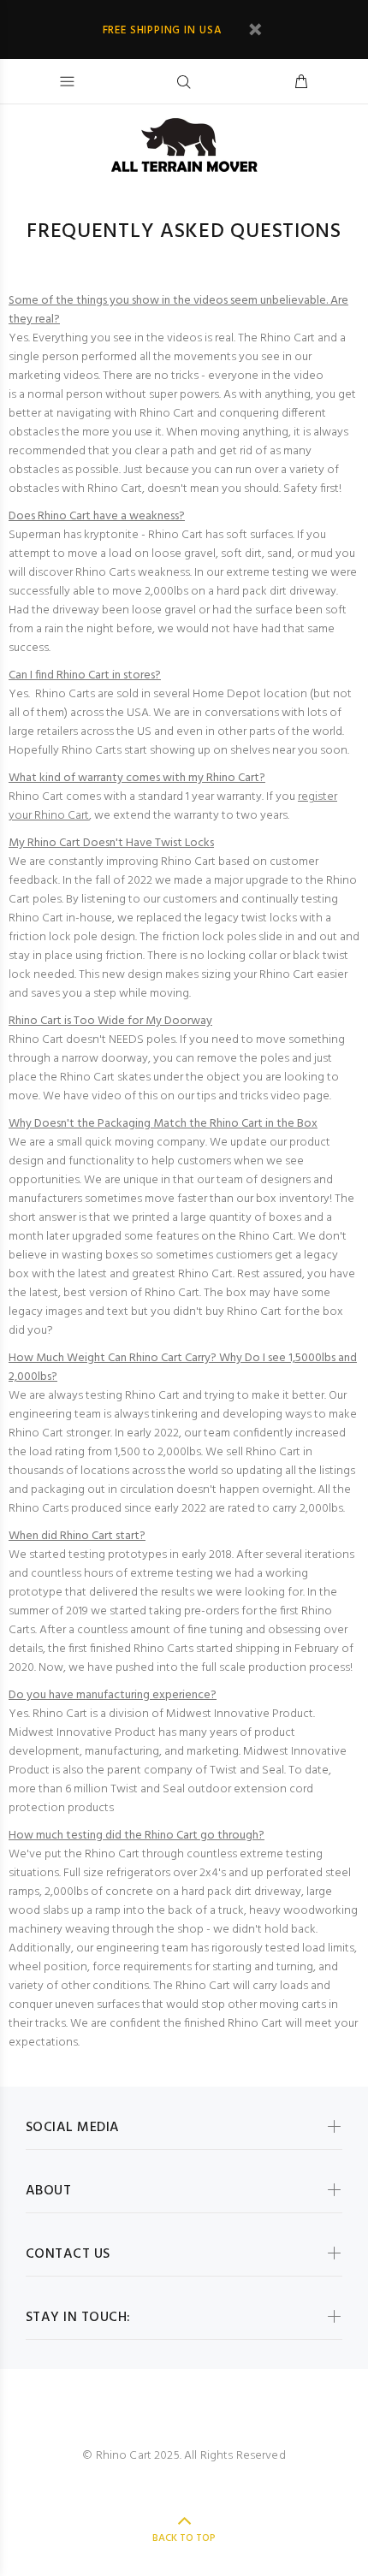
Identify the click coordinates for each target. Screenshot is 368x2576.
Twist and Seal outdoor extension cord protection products (161, 1799)
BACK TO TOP (184, 2538)
